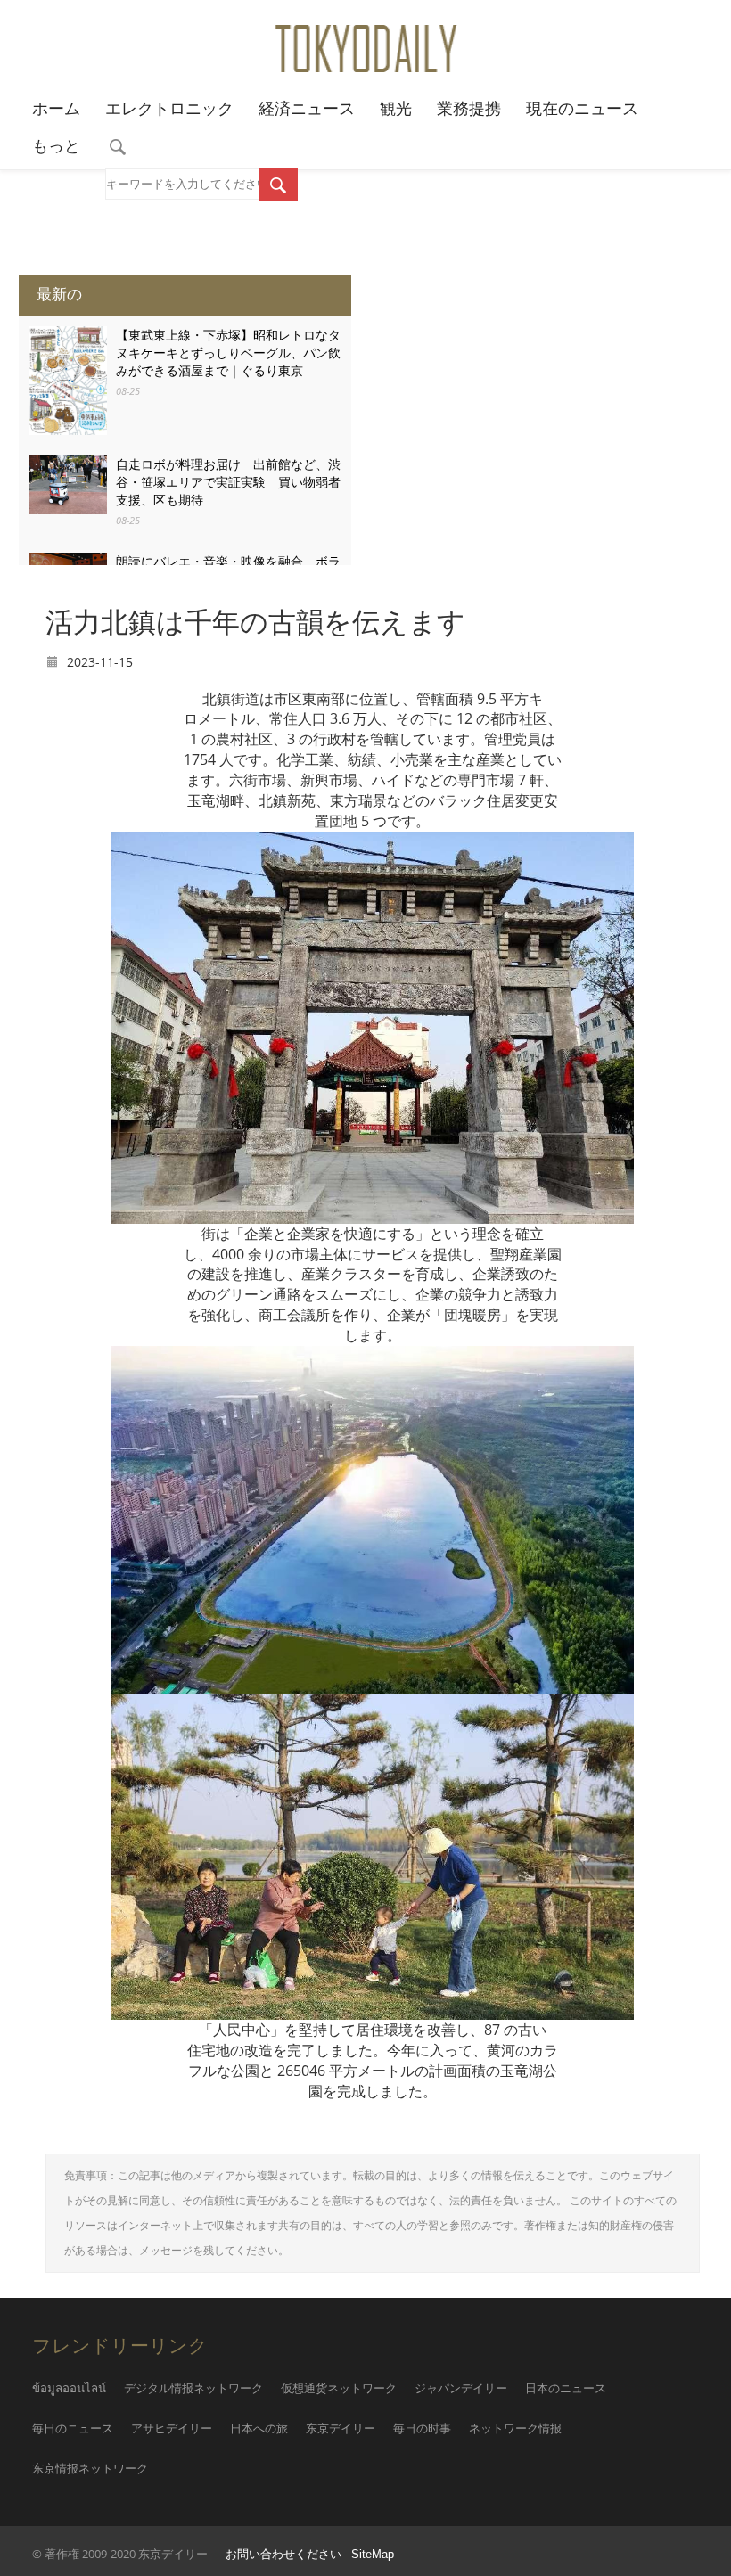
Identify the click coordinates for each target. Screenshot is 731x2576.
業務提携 (469, 109)
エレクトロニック (169, 109)
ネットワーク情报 (515, 2428)
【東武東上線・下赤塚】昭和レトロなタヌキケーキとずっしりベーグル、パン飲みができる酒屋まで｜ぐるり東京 (228, 353)
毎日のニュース (73, 2428)
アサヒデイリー (172, 2428)
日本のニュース (566, 2388)
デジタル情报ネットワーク (193, 2388)
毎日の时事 (422, 2428)
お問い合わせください (283, 2555)
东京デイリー (341, 2428)
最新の (59, 295)
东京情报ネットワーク (90, 2469)
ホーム (56, 109)
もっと (56, 146)
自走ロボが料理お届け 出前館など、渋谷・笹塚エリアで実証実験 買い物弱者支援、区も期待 (228, 482)
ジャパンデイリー (461, 2388)
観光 (396, 109)
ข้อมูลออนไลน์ (69, 2388)
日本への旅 (259, 2428)
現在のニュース (582, 109)
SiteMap (373, 2555)
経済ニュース (307, 109)
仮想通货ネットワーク (339, 2388)
